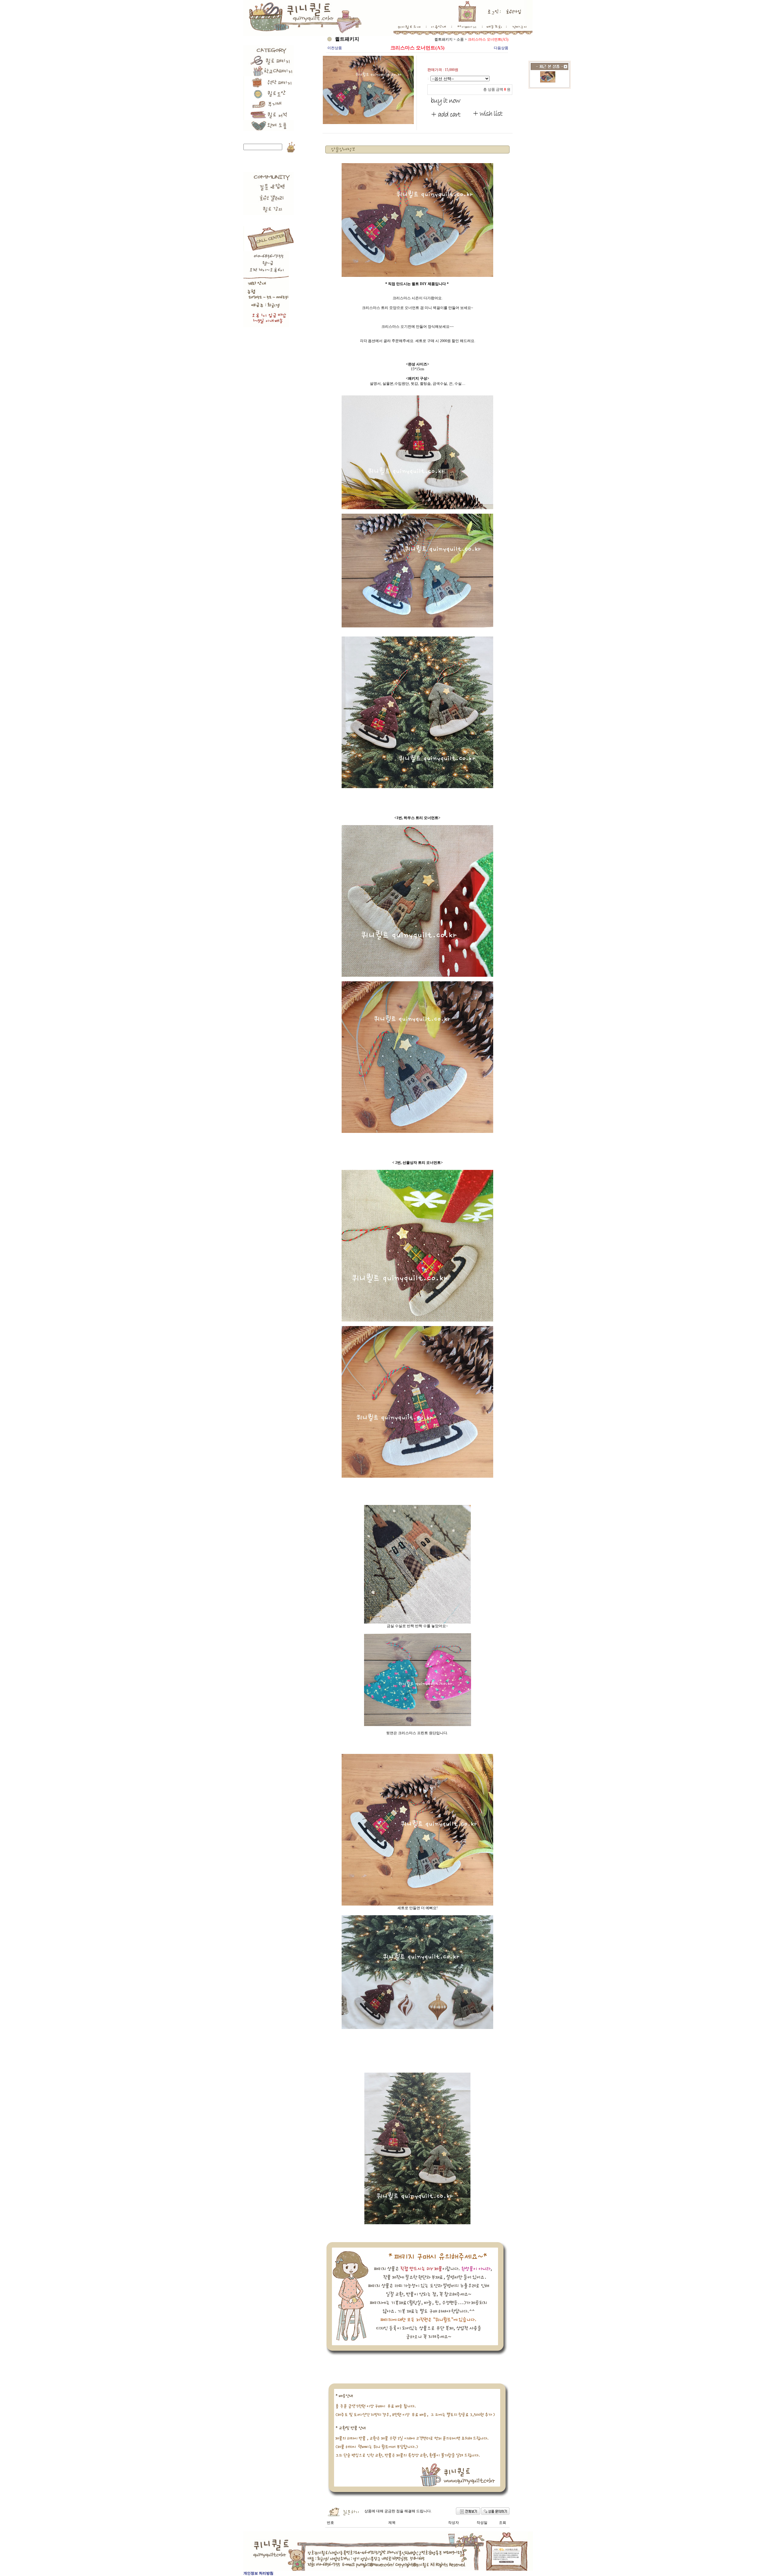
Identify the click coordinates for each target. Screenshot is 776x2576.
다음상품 (501, 48)
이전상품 (335, 48)
